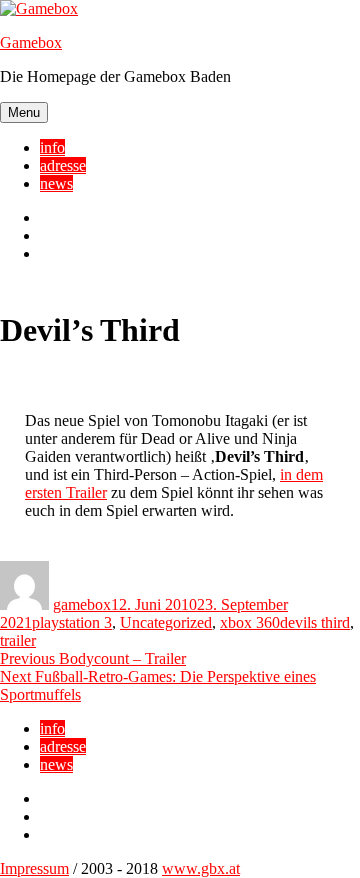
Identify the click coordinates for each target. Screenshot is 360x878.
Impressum (34, 868)
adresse (63, 165)
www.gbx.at (201, 868)
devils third (315, 622)
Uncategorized (166, 622)
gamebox (82, 604)
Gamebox (31, 42)
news (56, 183)
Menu (24, 112)
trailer (18, 640)
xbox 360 (250, 622)
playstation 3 (72, 622)
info (52, 147)
